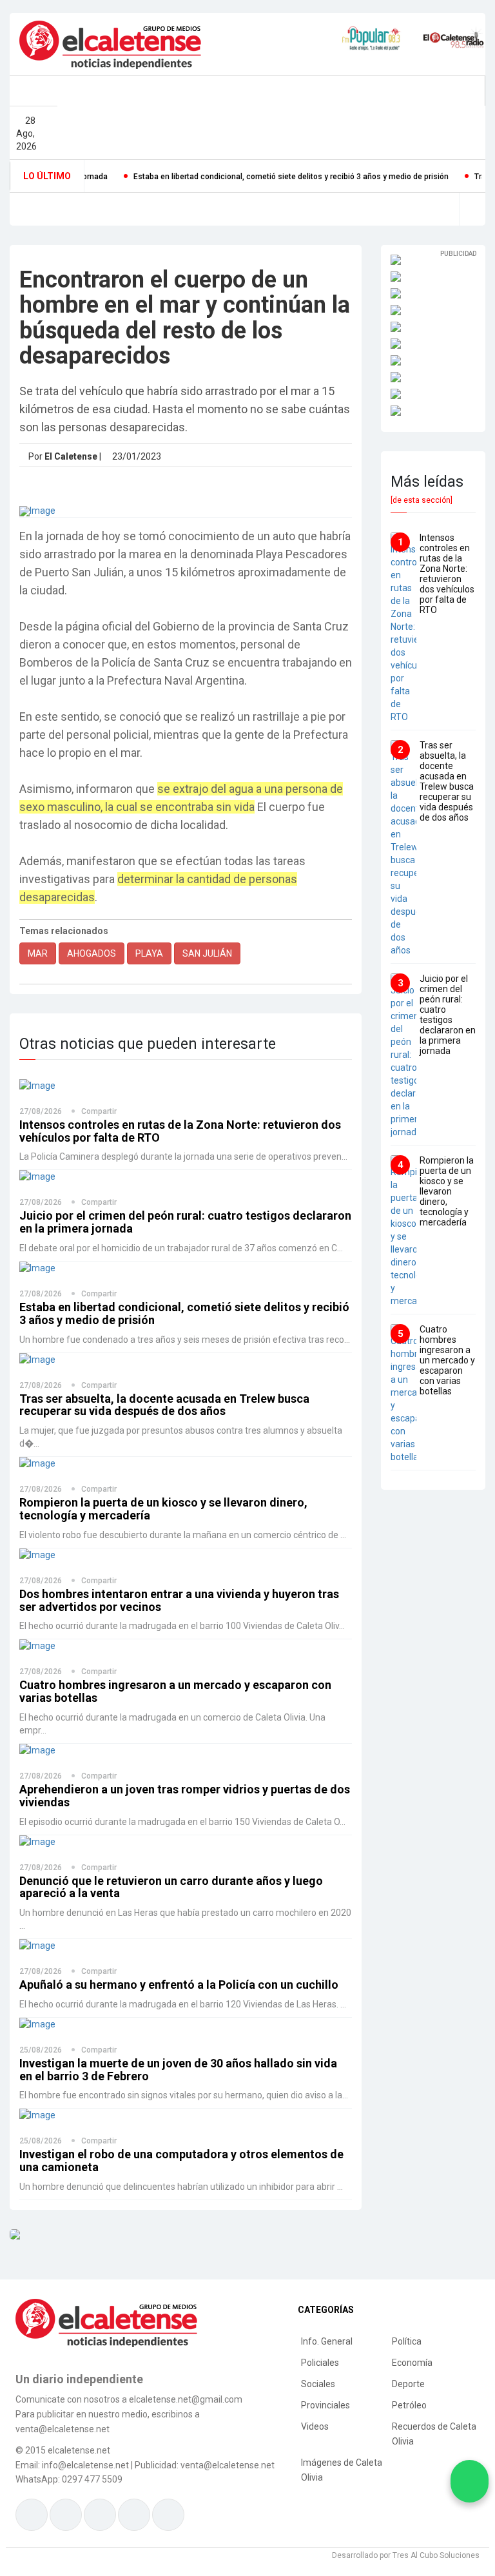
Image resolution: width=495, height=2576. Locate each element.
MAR (38, 953)
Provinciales (325, 2405)
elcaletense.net (79, 2450)
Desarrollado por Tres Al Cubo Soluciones (406, 2555)
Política (407, 2341)
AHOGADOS (92, 953)
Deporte (408, 2384)
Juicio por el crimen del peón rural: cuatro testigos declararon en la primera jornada (185, 1222)
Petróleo (409, 2405)
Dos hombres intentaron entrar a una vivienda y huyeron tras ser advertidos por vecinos (179, 1600)
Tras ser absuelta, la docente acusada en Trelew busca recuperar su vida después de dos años (164, 1405)
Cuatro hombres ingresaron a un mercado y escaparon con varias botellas (175, 1691)
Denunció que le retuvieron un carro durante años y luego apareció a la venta (171, 1887)
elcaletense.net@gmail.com (186, 2399)
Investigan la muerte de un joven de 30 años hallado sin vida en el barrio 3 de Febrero (178, 2070)
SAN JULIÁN (207, 953)
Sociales (318, 2384)
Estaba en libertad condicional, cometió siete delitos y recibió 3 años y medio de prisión (251, 177)
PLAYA (149, 953)
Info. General (327, 2341)
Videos (315, 2426)
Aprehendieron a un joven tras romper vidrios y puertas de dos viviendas (185, 1796)
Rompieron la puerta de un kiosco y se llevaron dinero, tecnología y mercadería (163, 1509)
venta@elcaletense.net (228, 2465)
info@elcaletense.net (85, 2465)
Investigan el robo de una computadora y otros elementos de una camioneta (181, 2161)
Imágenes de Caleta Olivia (342, 2470)
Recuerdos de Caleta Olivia (434, 2434)
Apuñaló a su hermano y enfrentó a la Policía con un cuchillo (179, 1985)
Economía (412, 2363)
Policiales (320, 2363)
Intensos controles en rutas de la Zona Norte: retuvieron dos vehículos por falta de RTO (180, 1131)
